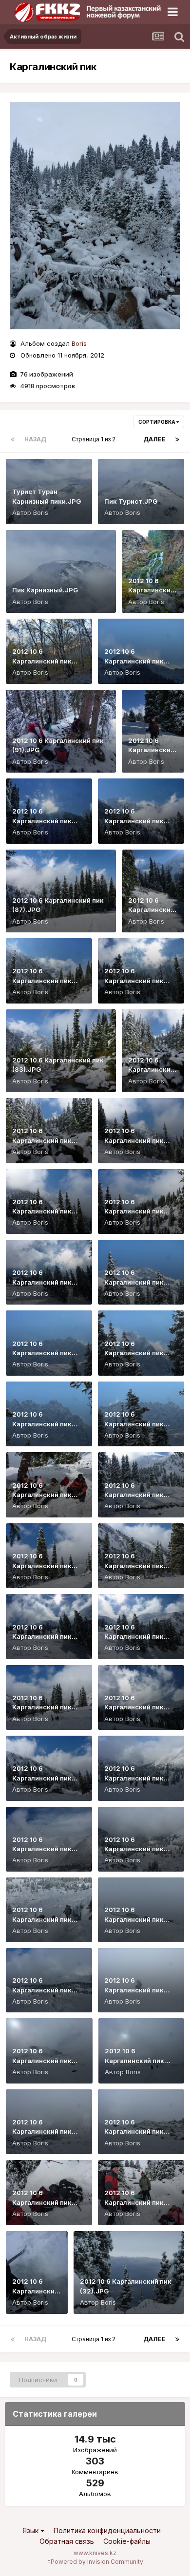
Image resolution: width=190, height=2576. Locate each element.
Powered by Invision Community (97, 2562)
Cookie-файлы (127, 2541)
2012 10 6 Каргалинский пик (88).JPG (134, 821)
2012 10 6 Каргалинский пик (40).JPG (42, 2131)
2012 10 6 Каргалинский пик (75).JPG (42, 1353)
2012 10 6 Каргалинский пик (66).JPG (42, 1637)
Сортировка (157, 422)
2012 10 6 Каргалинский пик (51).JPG (42, 1919)
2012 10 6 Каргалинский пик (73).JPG (42, 1424)
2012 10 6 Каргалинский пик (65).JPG (134, 1637)
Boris (79, 343)
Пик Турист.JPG (131, 501)
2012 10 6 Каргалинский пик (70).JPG (134, 1495)
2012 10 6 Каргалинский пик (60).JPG (134, 1778)
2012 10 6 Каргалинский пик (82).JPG (151, 1070)
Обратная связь (67, 2541)
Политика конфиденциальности (107, 2530)
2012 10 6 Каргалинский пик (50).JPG (134, 1919)
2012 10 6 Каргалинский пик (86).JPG (151, 910)
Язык (31, 2530)
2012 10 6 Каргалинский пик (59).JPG (42, 1849)
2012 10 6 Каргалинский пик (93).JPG (42, 661)
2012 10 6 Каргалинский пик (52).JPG (134, 1849)
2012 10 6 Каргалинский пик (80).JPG (134, 1140)
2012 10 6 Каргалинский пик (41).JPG (134, 2060)
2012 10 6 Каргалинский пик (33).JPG (35, 2291)
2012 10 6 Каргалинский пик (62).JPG (42, 1778)
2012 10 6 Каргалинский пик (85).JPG (42, 980)
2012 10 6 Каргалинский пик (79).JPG (42, 1211)
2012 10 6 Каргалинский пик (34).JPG (134, 2202)
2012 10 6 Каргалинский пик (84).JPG (134, 980)
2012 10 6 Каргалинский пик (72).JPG (134, 1424)
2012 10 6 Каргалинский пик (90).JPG (151, 750)
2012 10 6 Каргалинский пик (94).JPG (151, 590)
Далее (154, 439)
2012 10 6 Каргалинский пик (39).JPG (134, 2131)
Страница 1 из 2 (95, 439)
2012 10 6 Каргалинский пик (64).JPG (42, 1707)
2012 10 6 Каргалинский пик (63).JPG (134, 1707)
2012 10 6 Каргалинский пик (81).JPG (42, 1140)
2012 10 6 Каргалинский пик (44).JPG (42, 1990)
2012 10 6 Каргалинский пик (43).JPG (134, 1990)
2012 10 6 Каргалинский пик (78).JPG (134, 1211)
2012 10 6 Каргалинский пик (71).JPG (42, 1495)
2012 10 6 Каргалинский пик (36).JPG (42, 2202)
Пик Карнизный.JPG (45, 590)
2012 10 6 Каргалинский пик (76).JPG (134, 1282)
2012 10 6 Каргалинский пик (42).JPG (42, 2060)
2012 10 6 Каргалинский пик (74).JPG (134, 1353)
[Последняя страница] (177, 439)
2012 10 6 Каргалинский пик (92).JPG (134, 661)
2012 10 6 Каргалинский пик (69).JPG (42, 1565)
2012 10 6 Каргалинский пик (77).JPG (42, 1282)
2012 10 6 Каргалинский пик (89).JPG (42, 821)
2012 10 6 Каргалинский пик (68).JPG (134, 1565)
